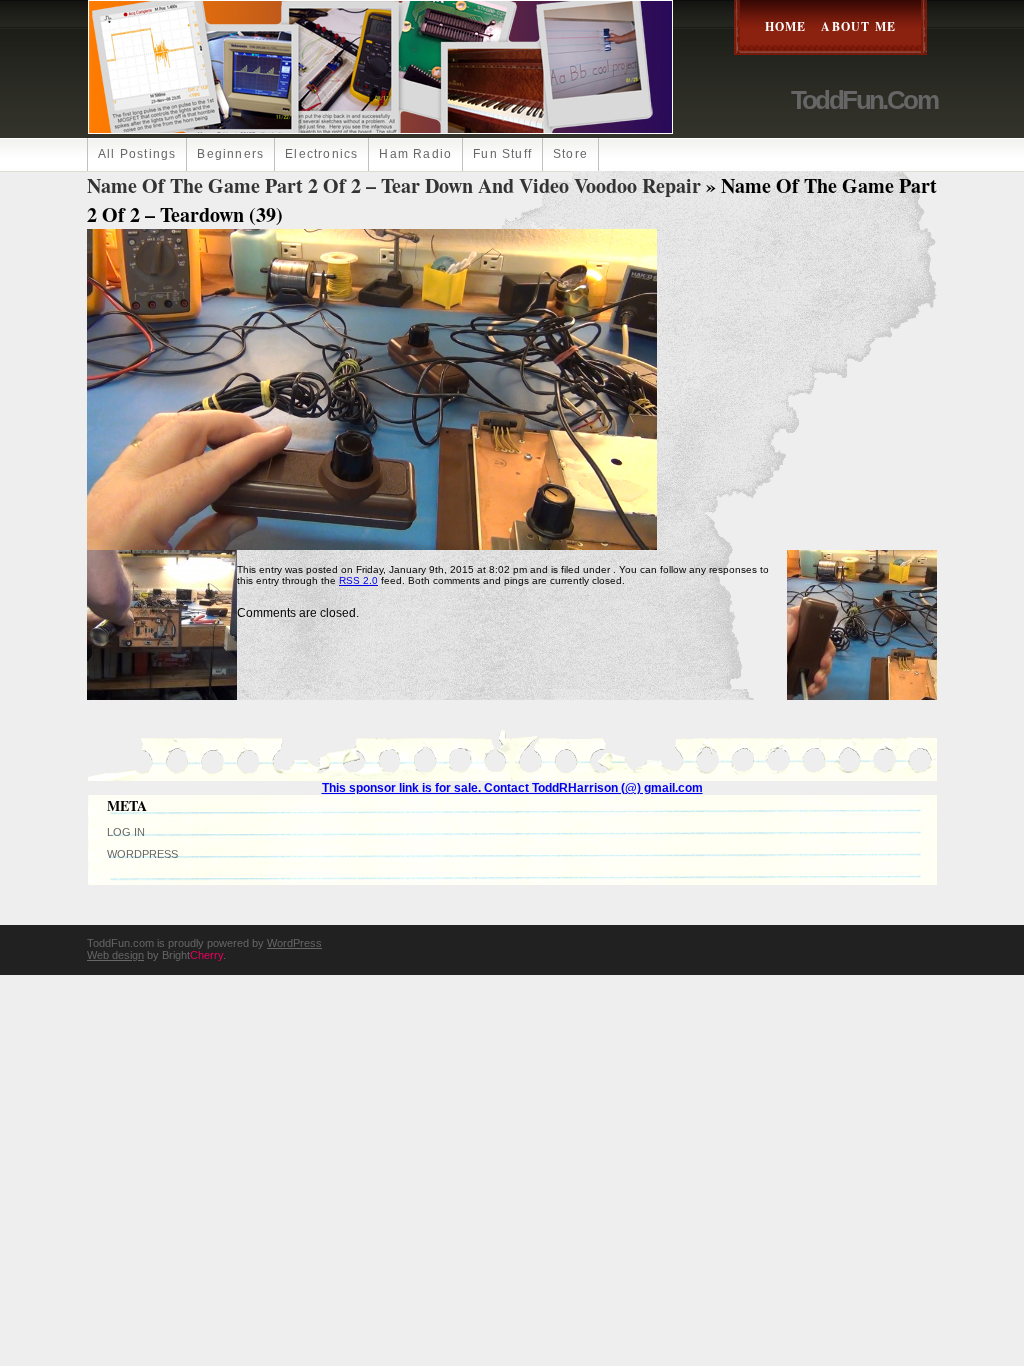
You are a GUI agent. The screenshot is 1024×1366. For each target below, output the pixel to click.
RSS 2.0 (358, 580)
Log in (126, 832)
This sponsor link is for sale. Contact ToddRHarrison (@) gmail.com (512, 788)
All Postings (137, 154)
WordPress (142, 854)
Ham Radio (415, 154)
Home (786, 26)
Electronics (321, 154)
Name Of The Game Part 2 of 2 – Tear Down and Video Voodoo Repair (394, 185)
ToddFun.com (864, 100)
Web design (115, 955)
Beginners (230, 154)
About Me (858, 26)
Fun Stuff (502, 154)
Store (570, 154)
